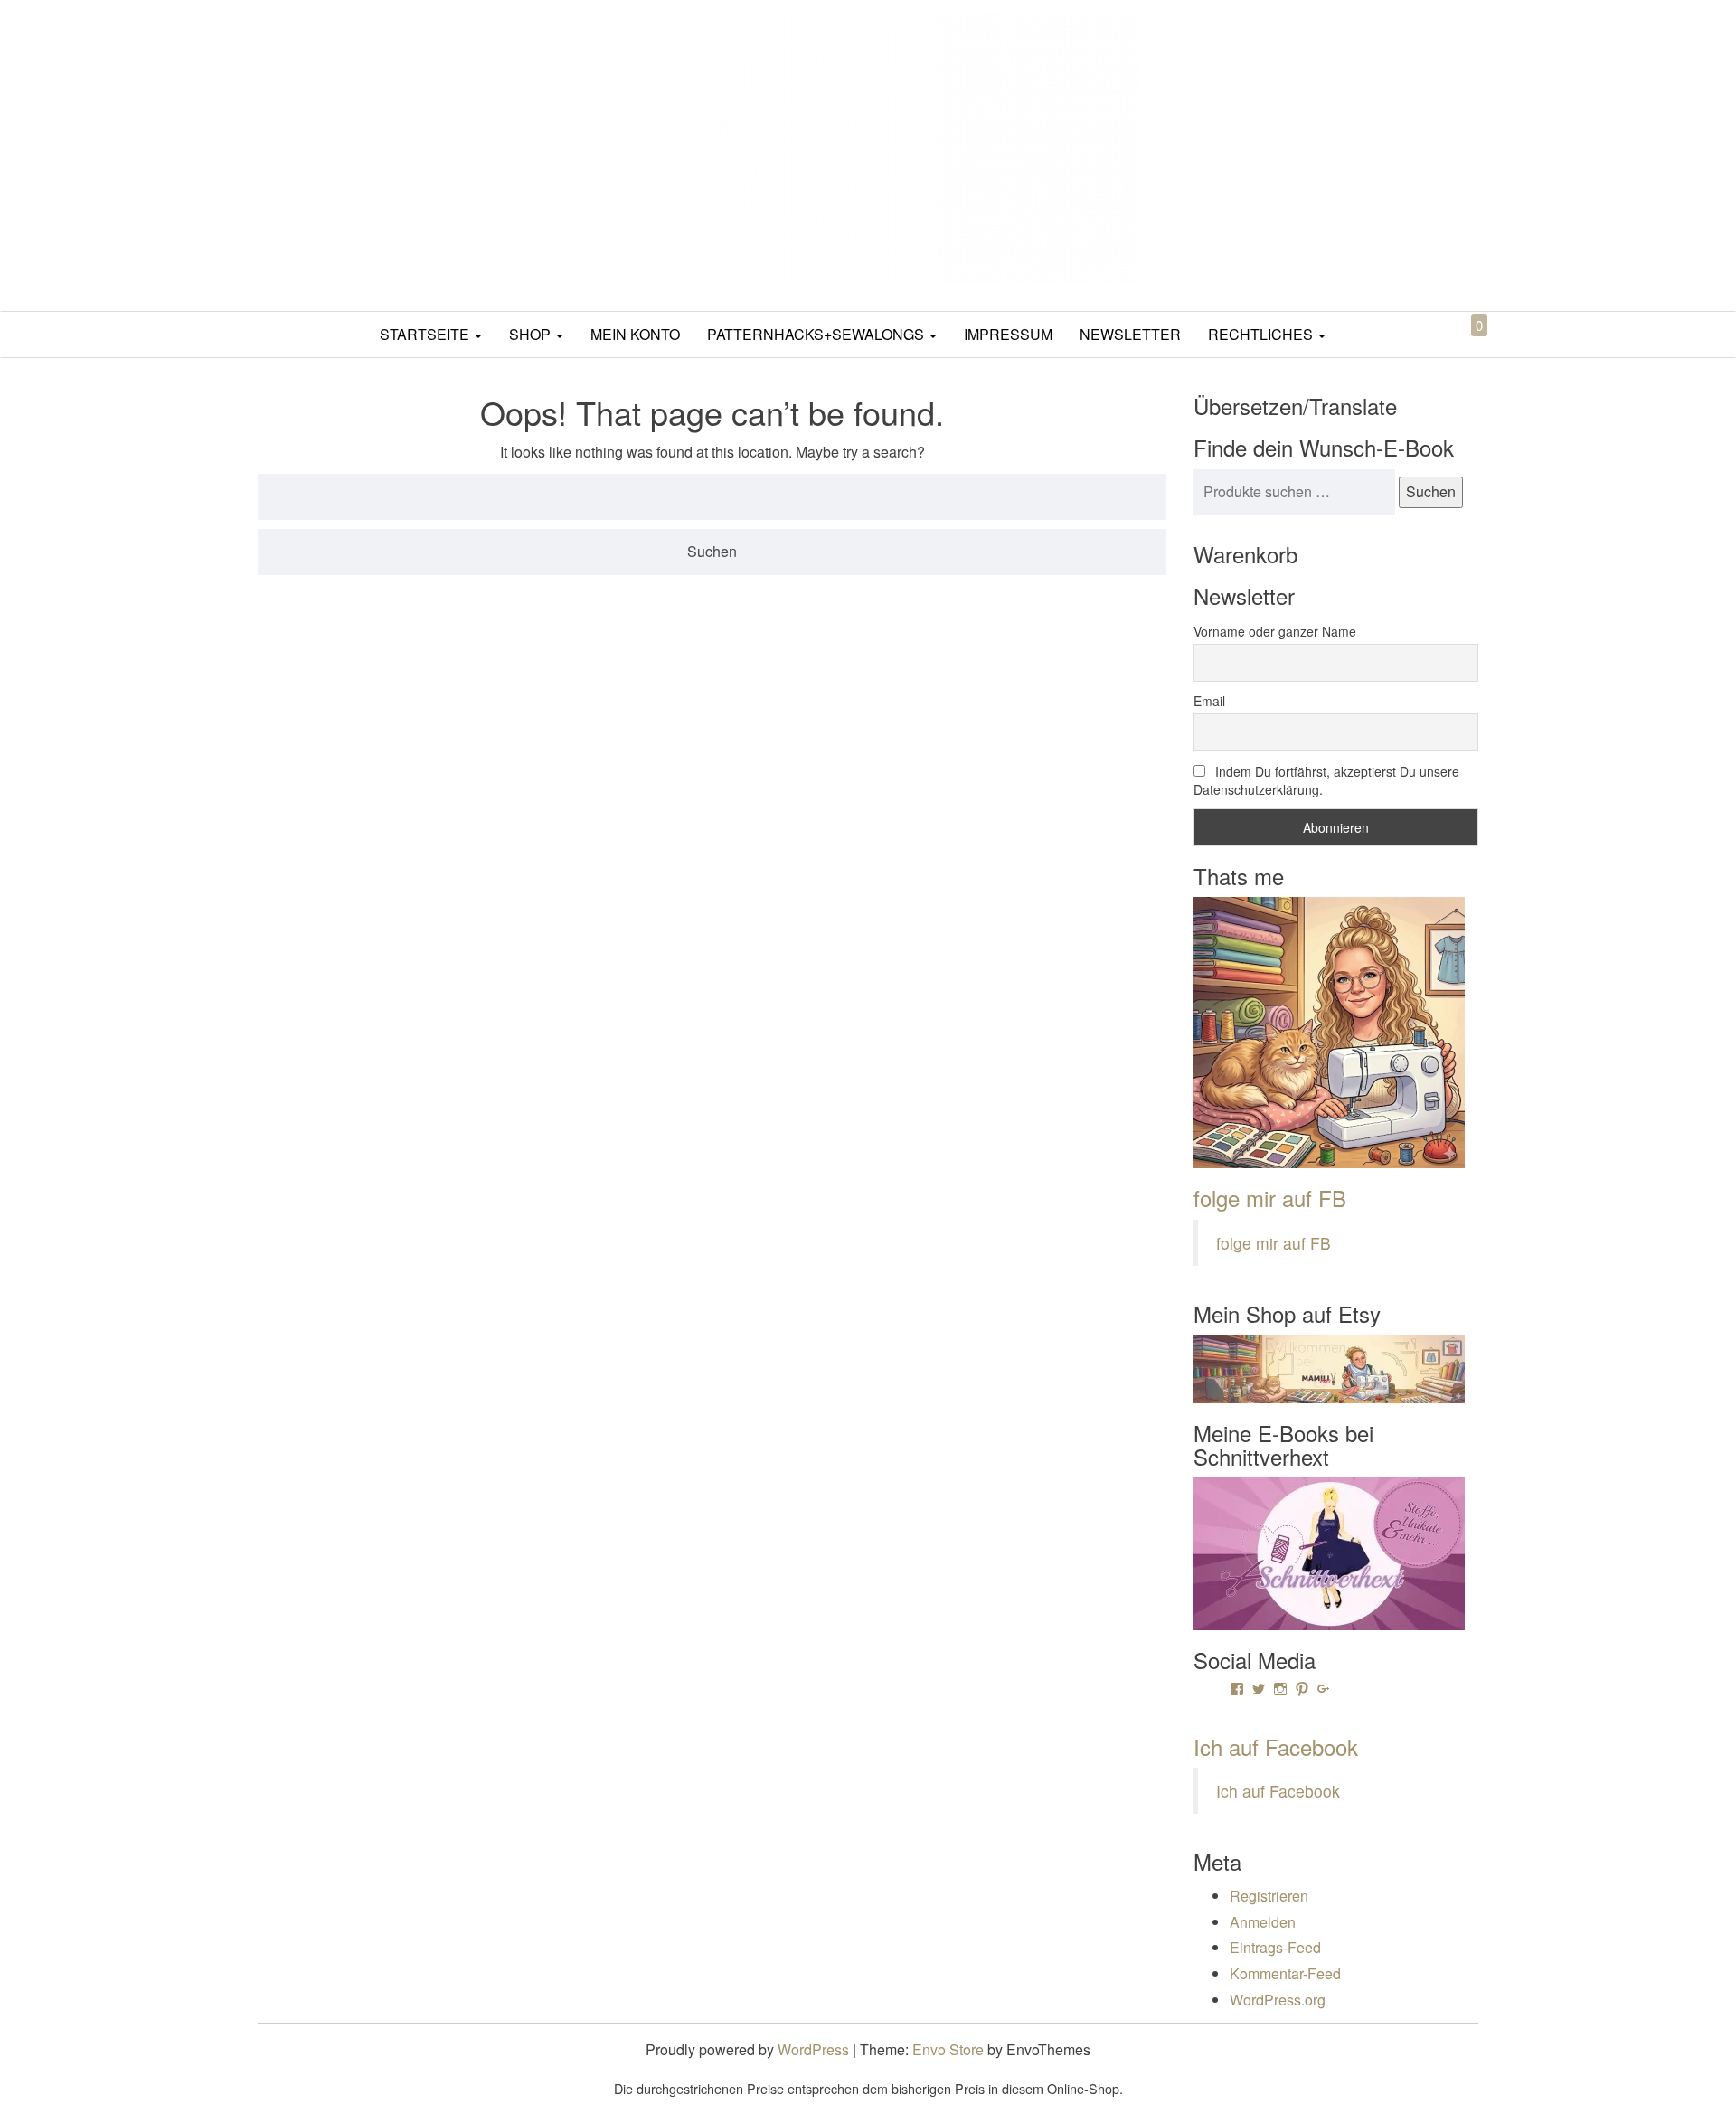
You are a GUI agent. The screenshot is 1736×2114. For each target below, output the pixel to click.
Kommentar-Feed (1285, 1973)
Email (1209, 701)
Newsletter (1130, 334)
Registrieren (1269, 1896)
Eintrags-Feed (1275, 1947)
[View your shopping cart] (1464, 346)
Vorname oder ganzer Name (1275, 631)
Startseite (426, 334)
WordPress (813, 2049)
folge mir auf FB (1270, 1198)
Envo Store (948, 2049)
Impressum (1008, 334)
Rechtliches (1262, 334)
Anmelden (1263, 1922)
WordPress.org (1278, 2000)
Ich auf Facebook (1276, 1746)
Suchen (1431, 491)
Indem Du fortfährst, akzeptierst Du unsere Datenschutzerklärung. (1326, 780)
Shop (532, 334)
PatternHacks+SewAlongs (817, 334)
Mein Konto (635, 334)
